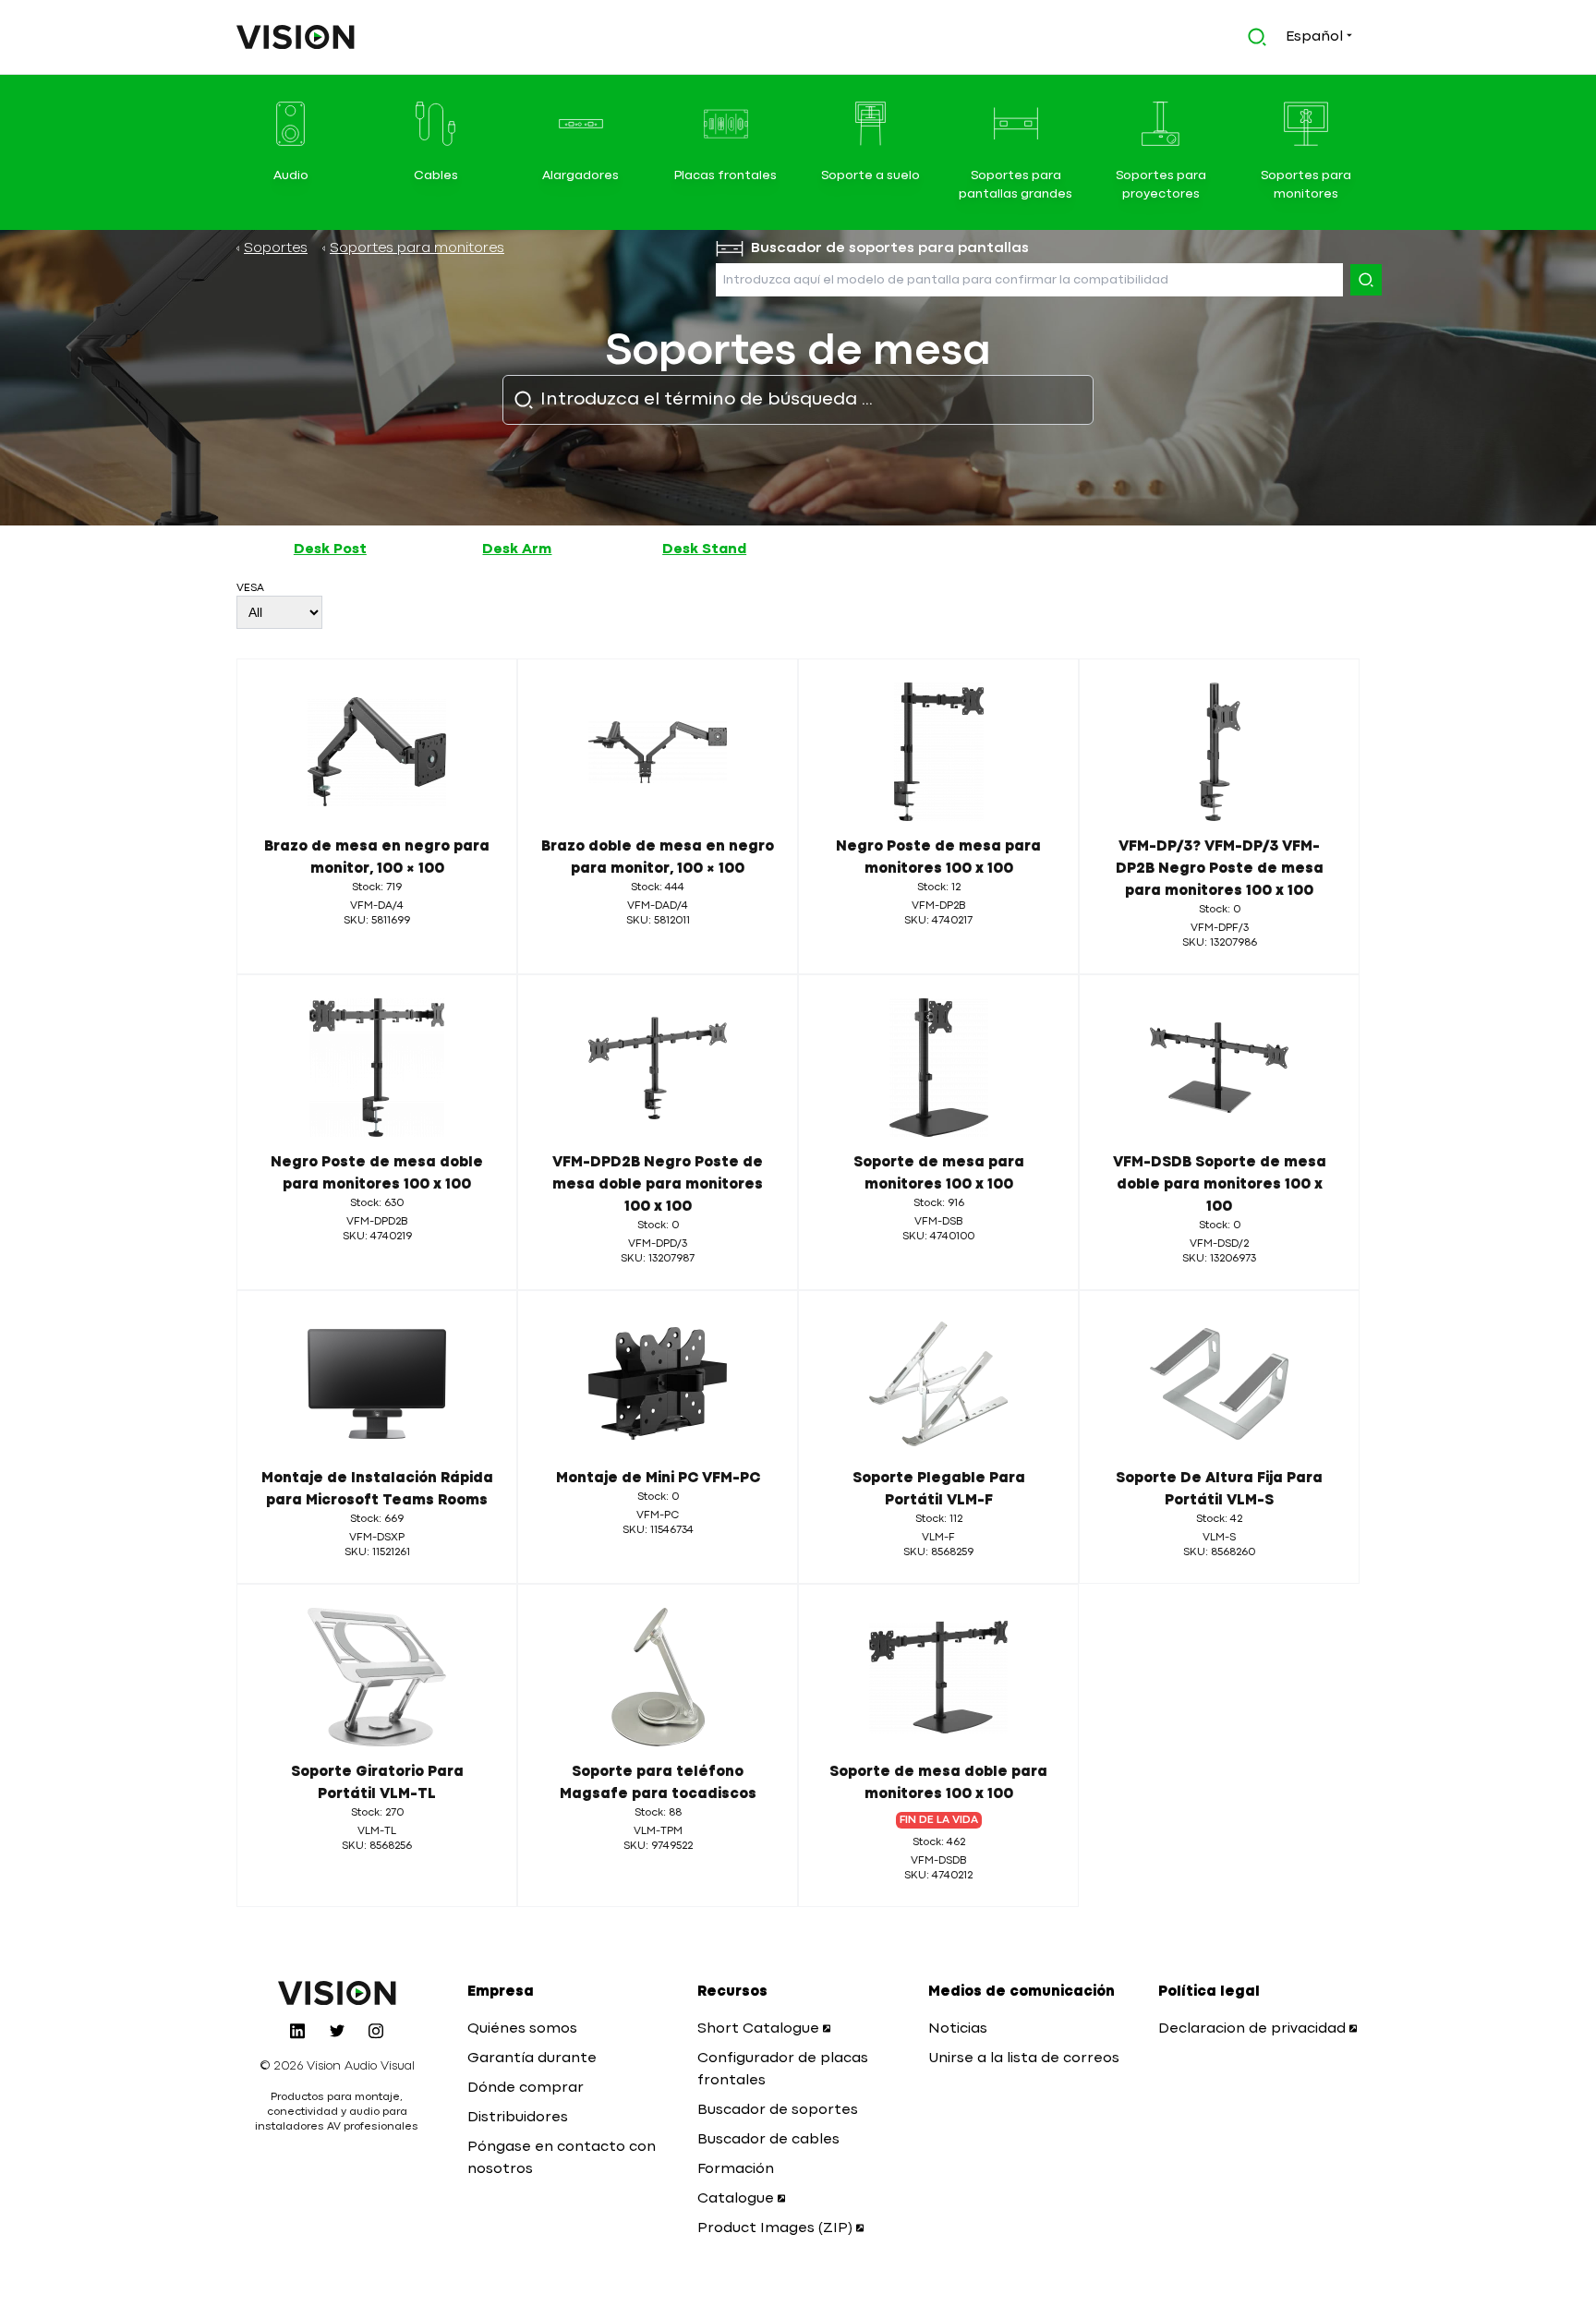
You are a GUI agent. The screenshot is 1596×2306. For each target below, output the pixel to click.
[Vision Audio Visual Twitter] (337, 2031)
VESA (250, 588)
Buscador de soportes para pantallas (890, 248)
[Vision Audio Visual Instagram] (376, 2031)
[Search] (1366, 280)
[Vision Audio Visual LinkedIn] (297, 2031)
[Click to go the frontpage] (296, 37)
